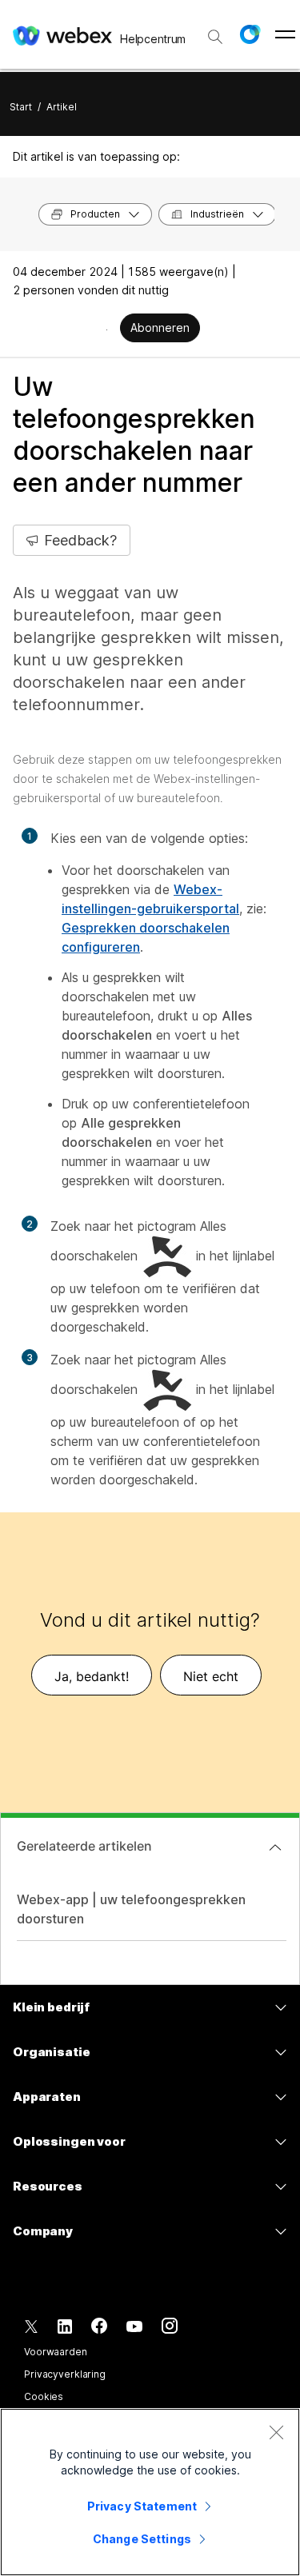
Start (21, 107)
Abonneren (160, 327)
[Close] (276, 2432)
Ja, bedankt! (92, 1676)
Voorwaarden (56, 2352)
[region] (150, 2492)
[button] (250, 34)
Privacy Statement (142, 2506)
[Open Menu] (285, 34)
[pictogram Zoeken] (215, 37)
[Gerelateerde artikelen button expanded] (275, 1847)
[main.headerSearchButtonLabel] (215, 31)
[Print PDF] (107, 329)
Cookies (44, 2396)
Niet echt (211, 1676)
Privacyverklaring (65, 2374)
